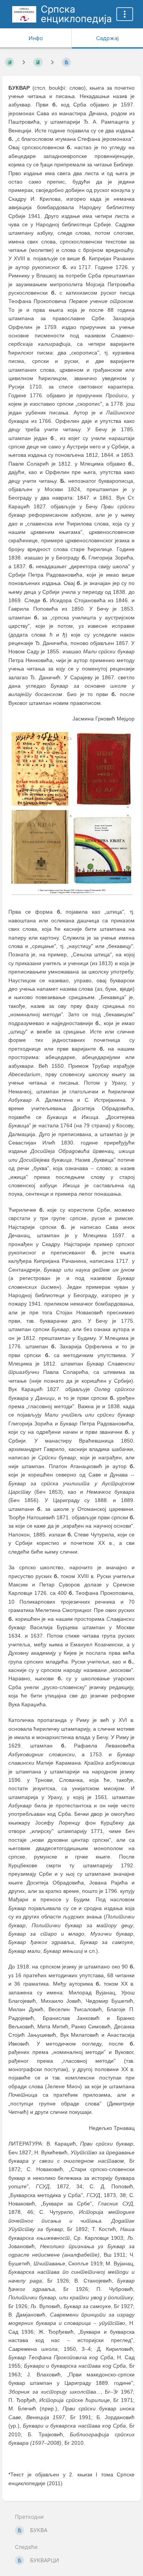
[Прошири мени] (125, 14)
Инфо (36, 38)
